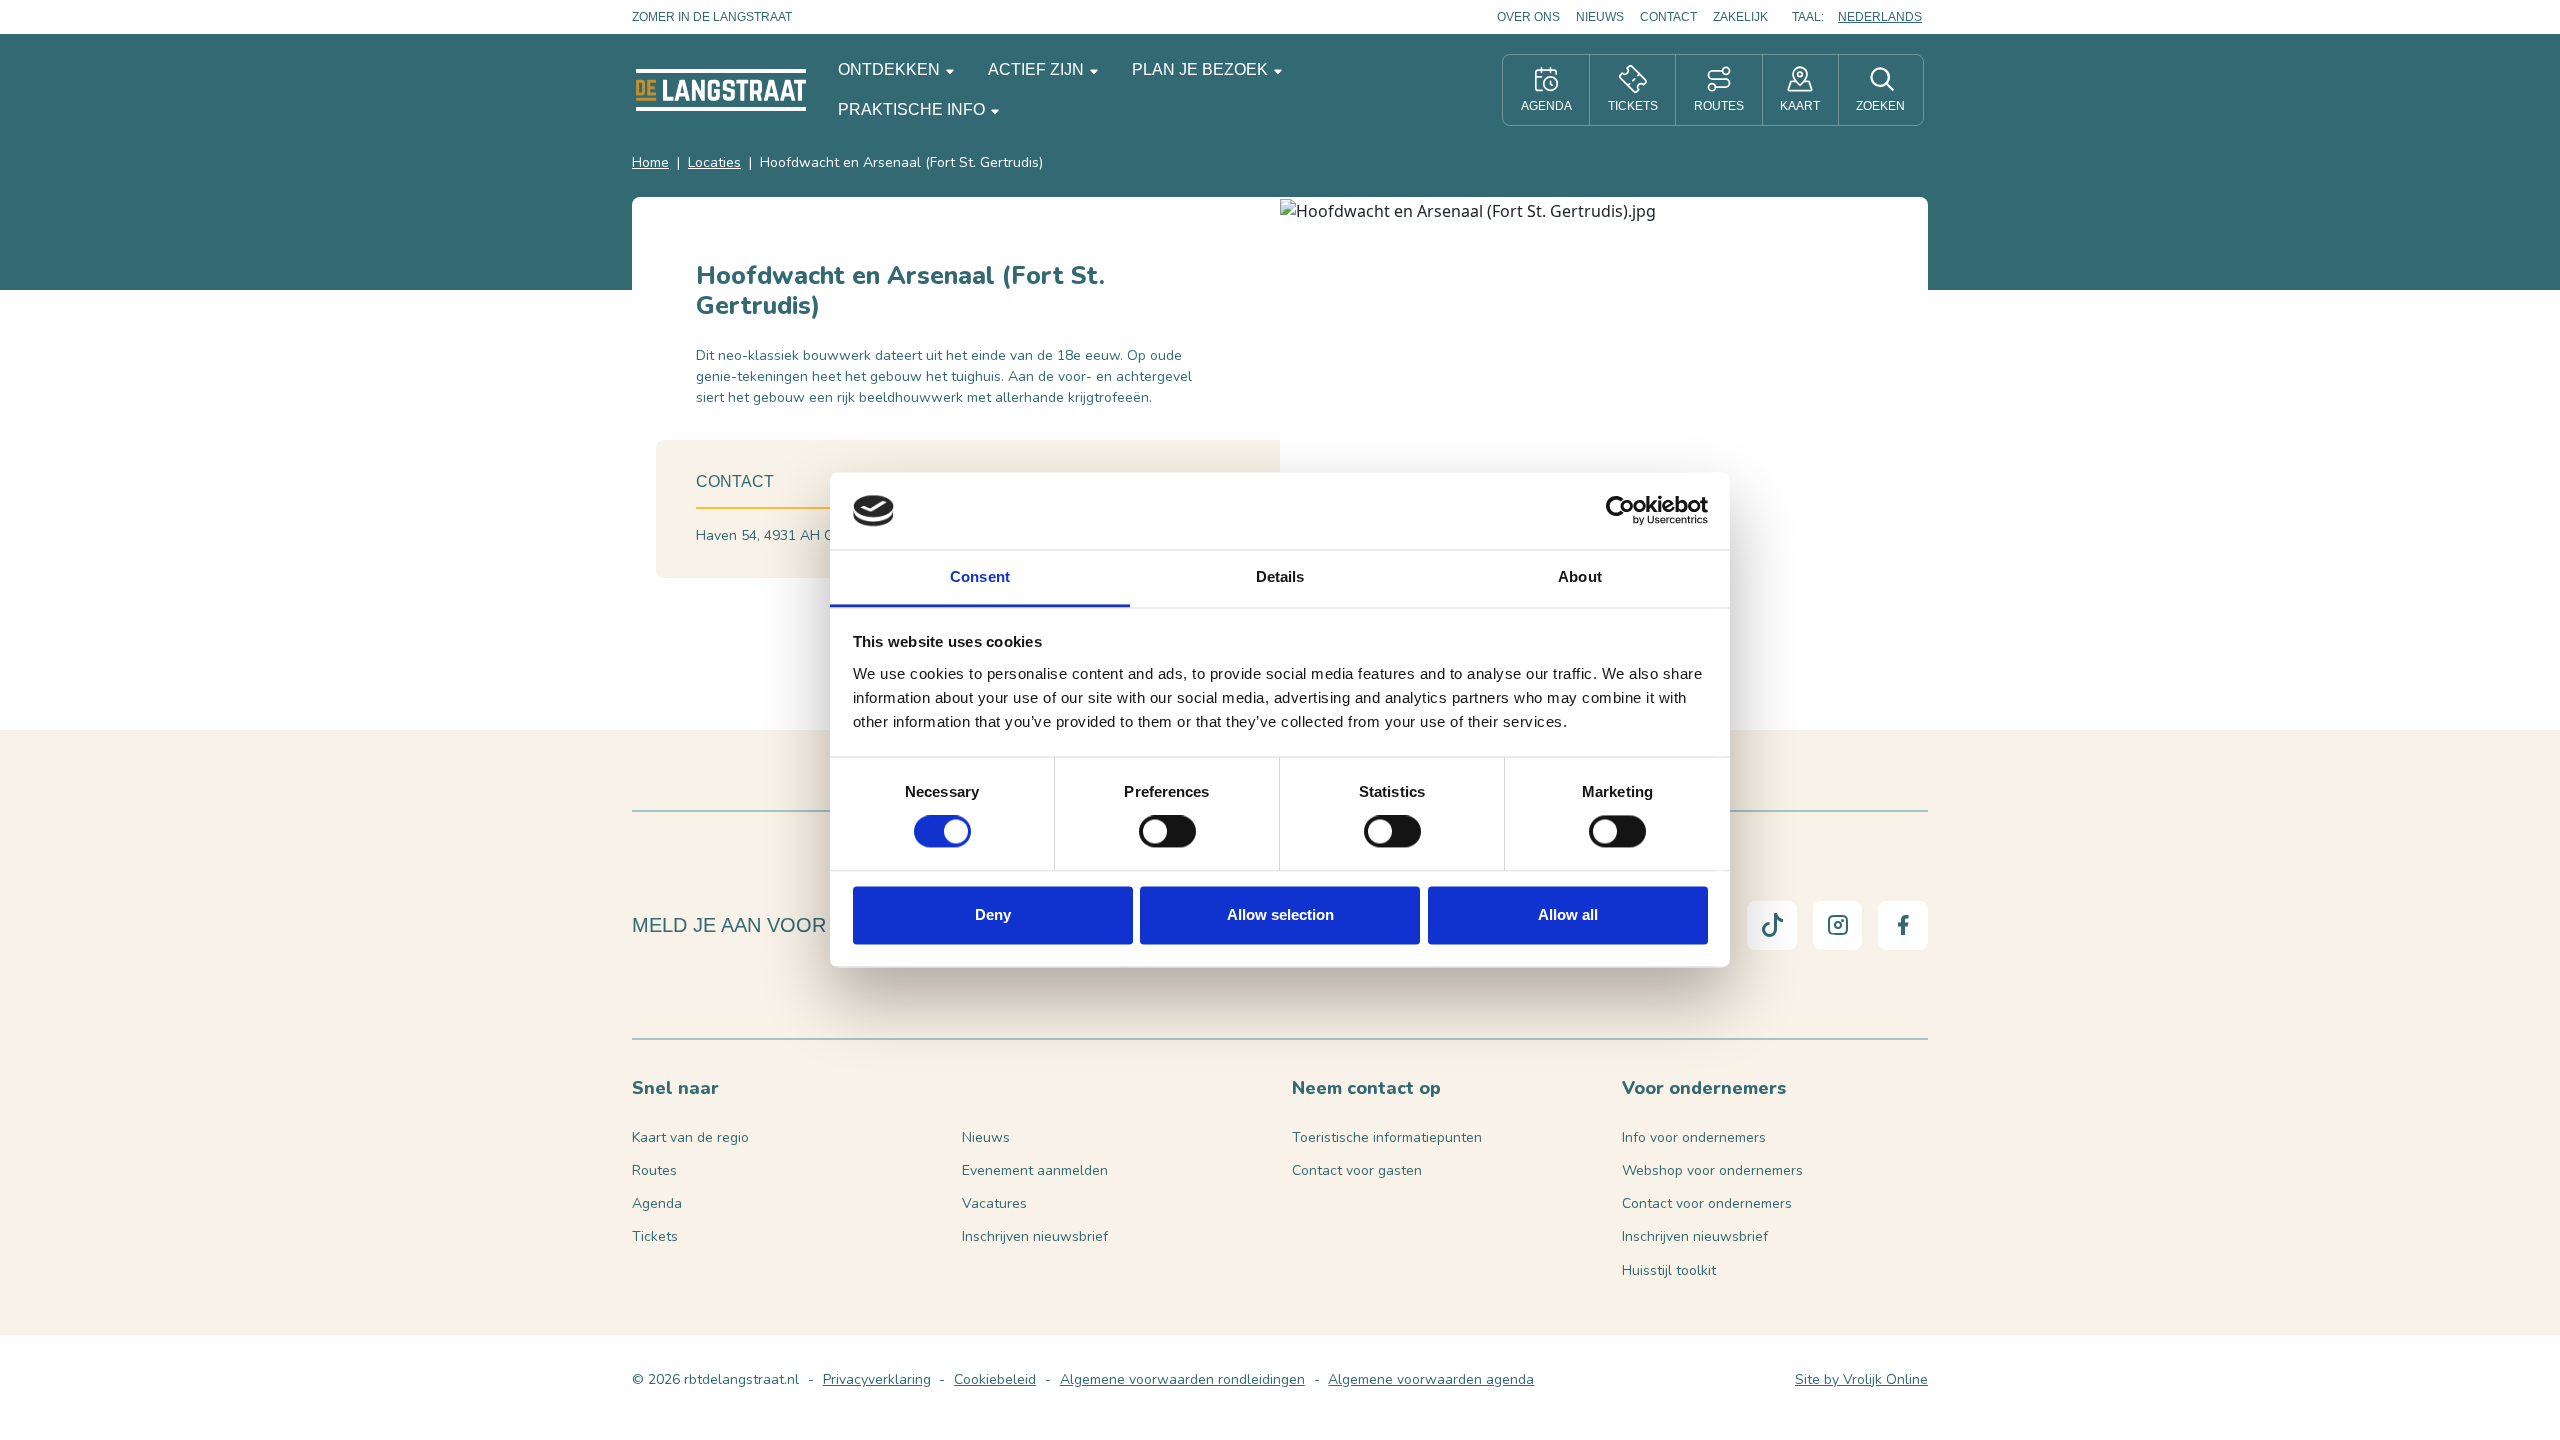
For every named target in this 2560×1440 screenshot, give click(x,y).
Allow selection (1280, 914)
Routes (654, 1170)
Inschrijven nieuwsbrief (1035, 1236)
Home (650, 162)
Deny (993, 914)
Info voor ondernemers (1694, 1137)
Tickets (655, 1236)
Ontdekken (891, 69)
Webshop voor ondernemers (1712, 1170)
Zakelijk (1740, 17)
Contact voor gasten (1357, 1170)
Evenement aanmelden (1035, 1170)
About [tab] (1580, 576)
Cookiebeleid (995, 1379)
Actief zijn (1038, 69)
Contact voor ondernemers (1707, 1203)
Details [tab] (1280, 576)
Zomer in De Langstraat (712, 17)
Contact (1668, 17)
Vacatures (994, 1203)
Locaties (714, 162)
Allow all (1568, 914)
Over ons (1528, 17)
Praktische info (913, 109)
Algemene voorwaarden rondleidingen (1182, 1379)
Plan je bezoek (1202, 69)
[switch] (1167, 832)
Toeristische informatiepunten (1387, 1137)
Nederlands (1880, 17)
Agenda (657, 1203)
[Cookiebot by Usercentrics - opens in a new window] (1620, 511)
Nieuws (1600, 17)
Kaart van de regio (690, 1137)
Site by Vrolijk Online (1861, 1379)
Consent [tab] (980, 576)
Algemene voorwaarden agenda (1431, 1379)
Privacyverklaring (877, 1379)
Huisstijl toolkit (1669, 1270)
